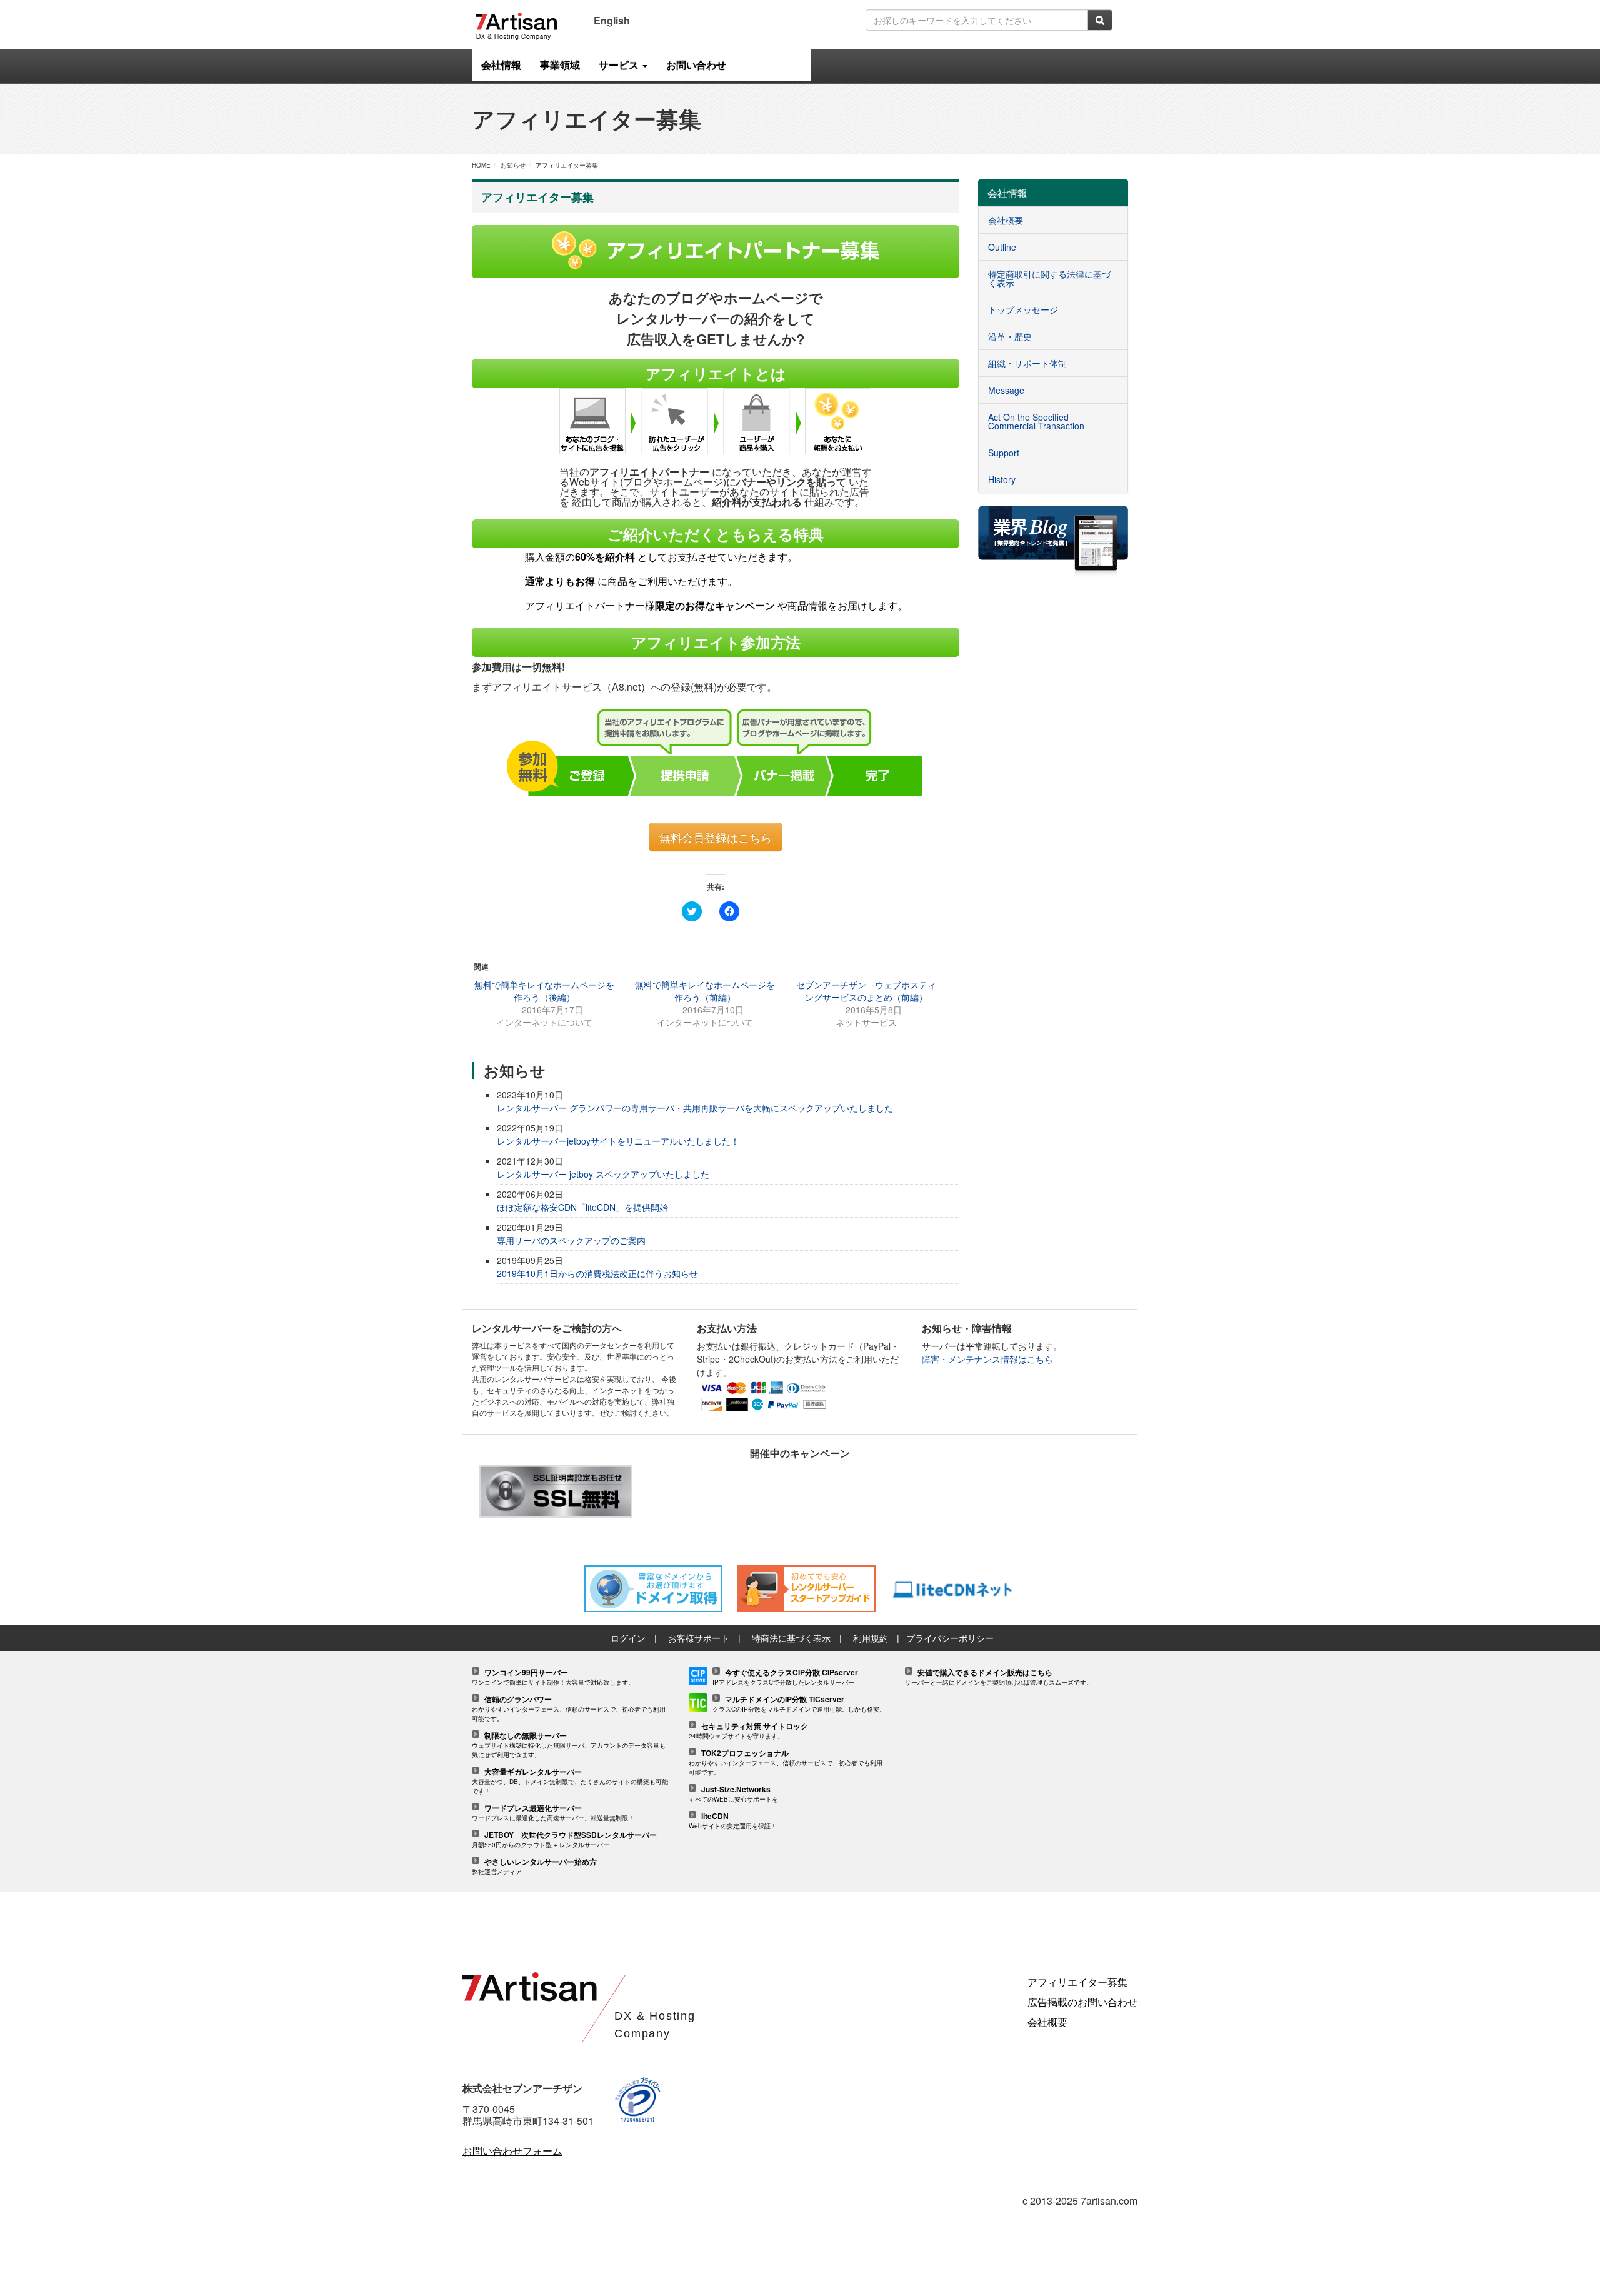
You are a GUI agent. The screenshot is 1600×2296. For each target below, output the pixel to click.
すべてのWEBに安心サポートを (733, 1794)
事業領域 (560, 65)
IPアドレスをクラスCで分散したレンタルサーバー (785, 1677)
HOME (481, 165)
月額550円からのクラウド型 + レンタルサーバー (564, 1840)
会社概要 (1047, 2022)
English (612, 20)
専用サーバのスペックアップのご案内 (571, 1240)
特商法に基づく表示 (791, 1638)
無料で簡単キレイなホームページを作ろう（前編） (705, 991)
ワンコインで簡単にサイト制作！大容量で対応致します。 (553, 1677)
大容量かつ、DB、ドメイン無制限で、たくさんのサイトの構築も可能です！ (570, 1782)
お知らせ (513, 165)
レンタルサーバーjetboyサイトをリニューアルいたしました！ (618, 1141)
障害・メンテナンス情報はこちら (987, 1359)
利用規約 (871, 1638)
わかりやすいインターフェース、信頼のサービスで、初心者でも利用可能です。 (569, 1709)
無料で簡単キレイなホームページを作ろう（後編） (544, 991)
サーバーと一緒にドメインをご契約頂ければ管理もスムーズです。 (999, 1677)
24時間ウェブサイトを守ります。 (748, 1731)
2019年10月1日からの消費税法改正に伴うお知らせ (597, 1273)
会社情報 (501, 65)
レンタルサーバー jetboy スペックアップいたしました (603, 1174)
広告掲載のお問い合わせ (1082, 2002)
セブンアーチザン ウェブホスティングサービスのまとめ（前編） (866, 991)
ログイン (628, 1638)
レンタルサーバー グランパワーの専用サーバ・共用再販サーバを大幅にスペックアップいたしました (695, 1108)
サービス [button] (620, 65)
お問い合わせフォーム (512, 2151)
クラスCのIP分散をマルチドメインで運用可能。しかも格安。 (799, 1704)
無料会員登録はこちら (716, 837)
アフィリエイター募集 (567, 165)
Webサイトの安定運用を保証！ (733, 1821)
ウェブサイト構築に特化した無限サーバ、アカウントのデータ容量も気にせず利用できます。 (569, 1745)
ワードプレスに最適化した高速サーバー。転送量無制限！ (553, 1813)
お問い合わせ (696, 65)
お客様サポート (699, 1638)
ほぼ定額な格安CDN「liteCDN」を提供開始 (582, 1207)
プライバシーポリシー (950, 1638)
